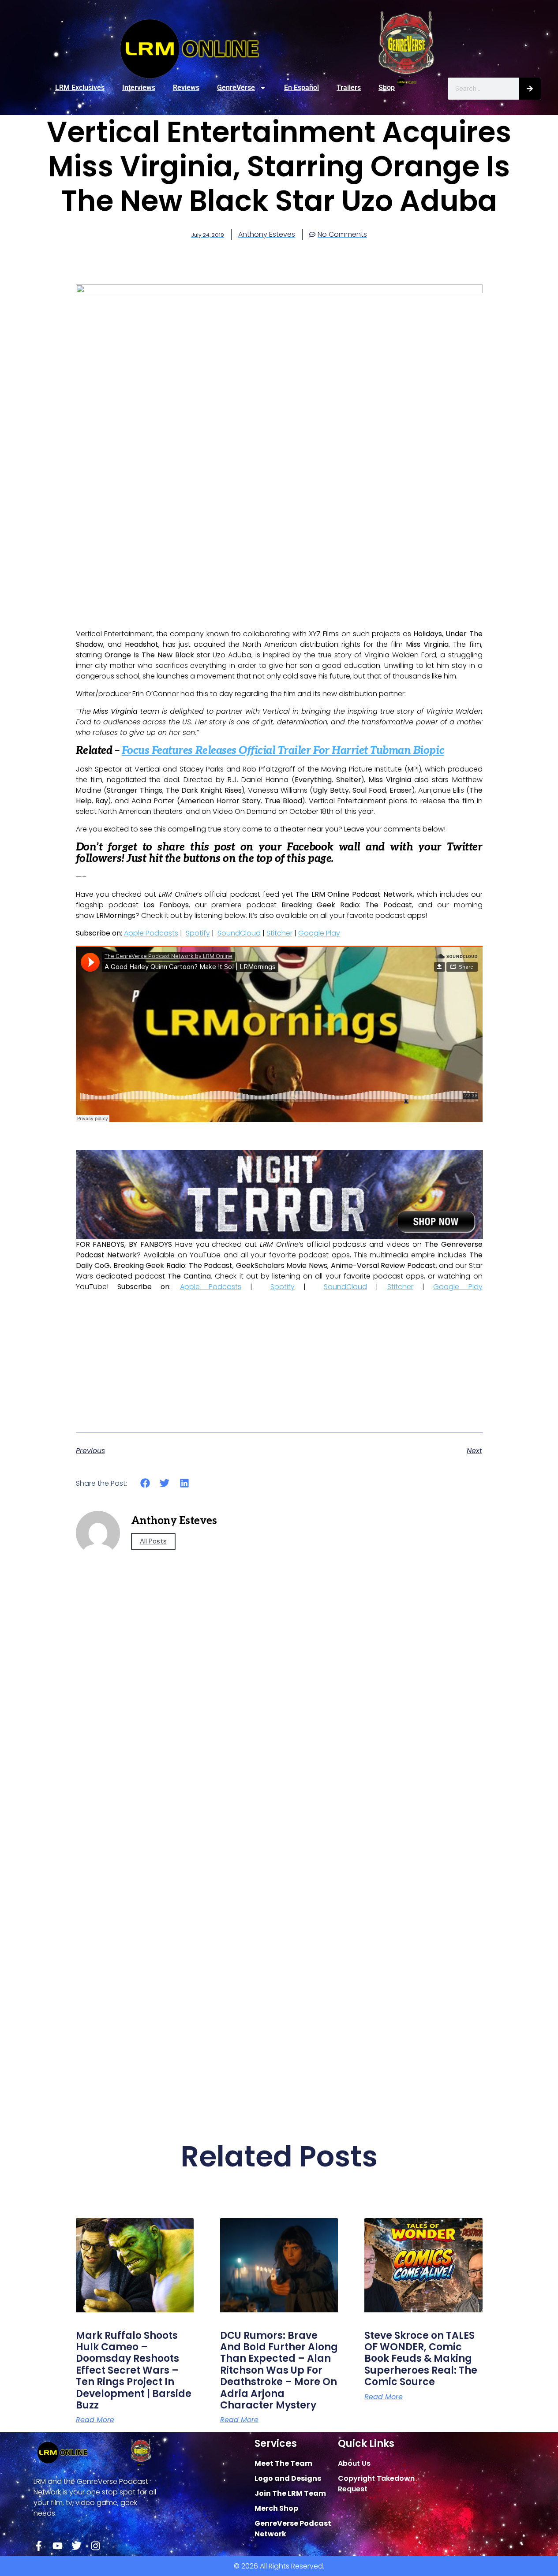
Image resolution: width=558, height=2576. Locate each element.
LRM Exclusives (80, 88)
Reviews (186, 88)
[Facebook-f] (39, 2546)
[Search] (530, 89)
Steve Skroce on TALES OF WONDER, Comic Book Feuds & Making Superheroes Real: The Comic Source (421, 2359)
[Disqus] (279, 1743)
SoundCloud (239, 933)
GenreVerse (236, 88)
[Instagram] (95, 2546)
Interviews (139, 88)
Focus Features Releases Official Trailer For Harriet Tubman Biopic (283, 751)
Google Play (319, 933)
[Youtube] (58, 2546)
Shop (387, 88)
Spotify (198, 933)
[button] (145, 1483)
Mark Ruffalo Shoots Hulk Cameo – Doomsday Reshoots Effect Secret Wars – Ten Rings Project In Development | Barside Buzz (134, 2370)
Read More (95, 2420)
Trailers (349, 88)
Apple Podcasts (151, 933)
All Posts (153, 1541)
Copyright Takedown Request (376, 2484)
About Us (354, 2463)
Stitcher (279, 933)
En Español (301, 88)
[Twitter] (77, 2546)
